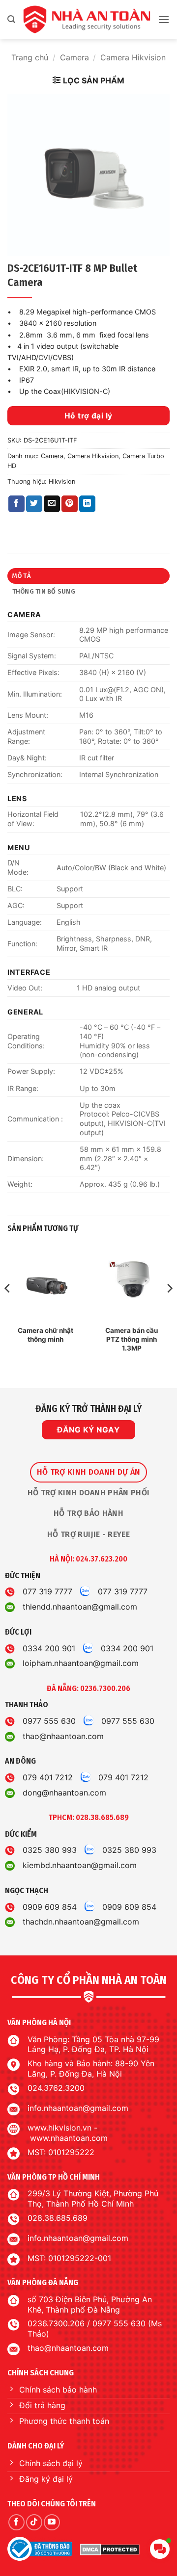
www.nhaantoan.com (69, 2138)
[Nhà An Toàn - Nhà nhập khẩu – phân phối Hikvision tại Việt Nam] (87, 20)
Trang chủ (30, 57)
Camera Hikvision (133, 57)
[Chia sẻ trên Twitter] (34, 504)
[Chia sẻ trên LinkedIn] (87, 504)
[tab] (88, 1472)
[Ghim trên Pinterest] (70, 504)
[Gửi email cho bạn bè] (52, 504)
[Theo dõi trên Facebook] (16, 2522)
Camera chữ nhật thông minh (45, 1335)
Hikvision (62, 481)
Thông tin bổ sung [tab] (44, 591)
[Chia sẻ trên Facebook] (16, 504)
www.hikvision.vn (59, 2128)
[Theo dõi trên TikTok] (34, 2522)
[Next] (169, 1308)
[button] (11, 19)
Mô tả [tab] (22, 576)
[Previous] (8, 1308)
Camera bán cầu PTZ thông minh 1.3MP (132, 1339)
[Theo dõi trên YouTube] (52, 2522)
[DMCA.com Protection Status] (110, 2549)
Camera (74, 57)
